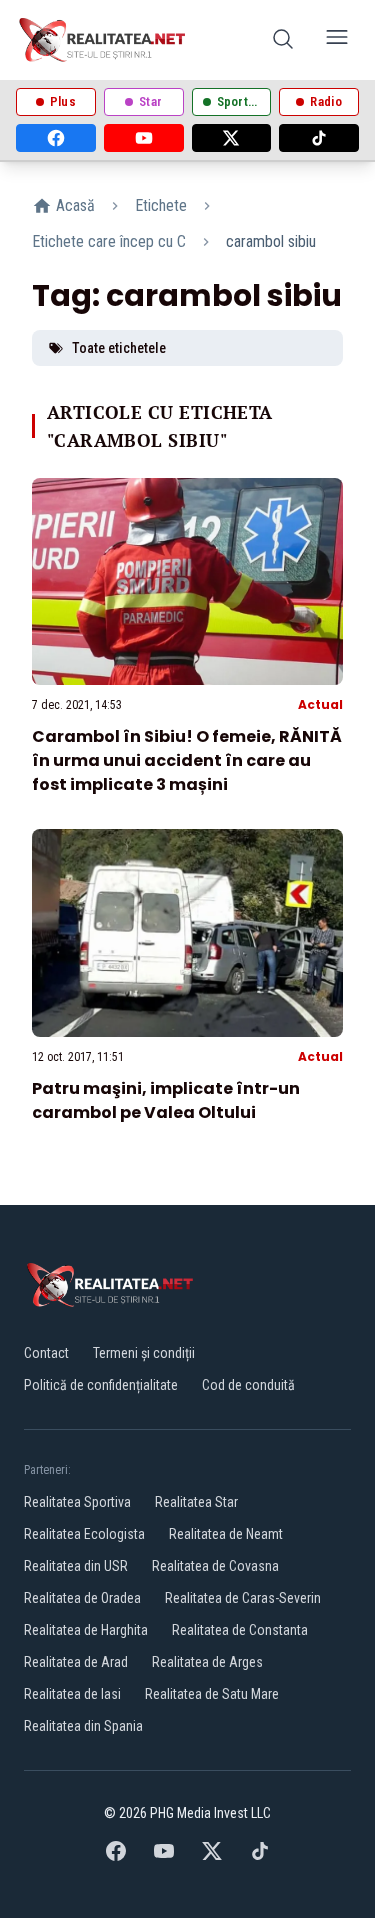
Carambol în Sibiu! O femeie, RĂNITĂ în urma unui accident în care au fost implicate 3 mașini (187, 760)
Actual (320, 704)
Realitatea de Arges (207, 1662)
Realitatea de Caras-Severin (243, 1598)
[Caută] (283, 40)
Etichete (161, 205)
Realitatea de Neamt (226, 1534)
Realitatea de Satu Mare (212, 1694)
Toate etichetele (119, 348)
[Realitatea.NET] (103, 40)
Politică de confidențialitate (101, 1385)
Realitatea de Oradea (82, 1598)
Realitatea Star (196, 1502)
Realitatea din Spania (83, 1726)
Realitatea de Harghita (86, 1630)
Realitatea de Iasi (72, 1694)
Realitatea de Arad (76, 1662)
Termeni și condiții (144, 1353)
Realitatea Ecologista (84, 1534)
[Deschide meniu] (337, 40)
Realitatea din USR (76, 1566)
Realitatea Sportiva (77, 1502)
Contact (46, 1353)
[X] (232, 138)
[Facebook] (56, 138)
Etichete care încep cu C (109, 241)
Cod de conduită (248, 1385)
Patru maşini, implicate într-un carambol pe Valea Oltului (166, 1100)
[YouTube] (144, 138)
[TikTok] (319, 138)
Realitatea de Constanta (240, 1630)
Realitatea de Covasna (215, 1566)
